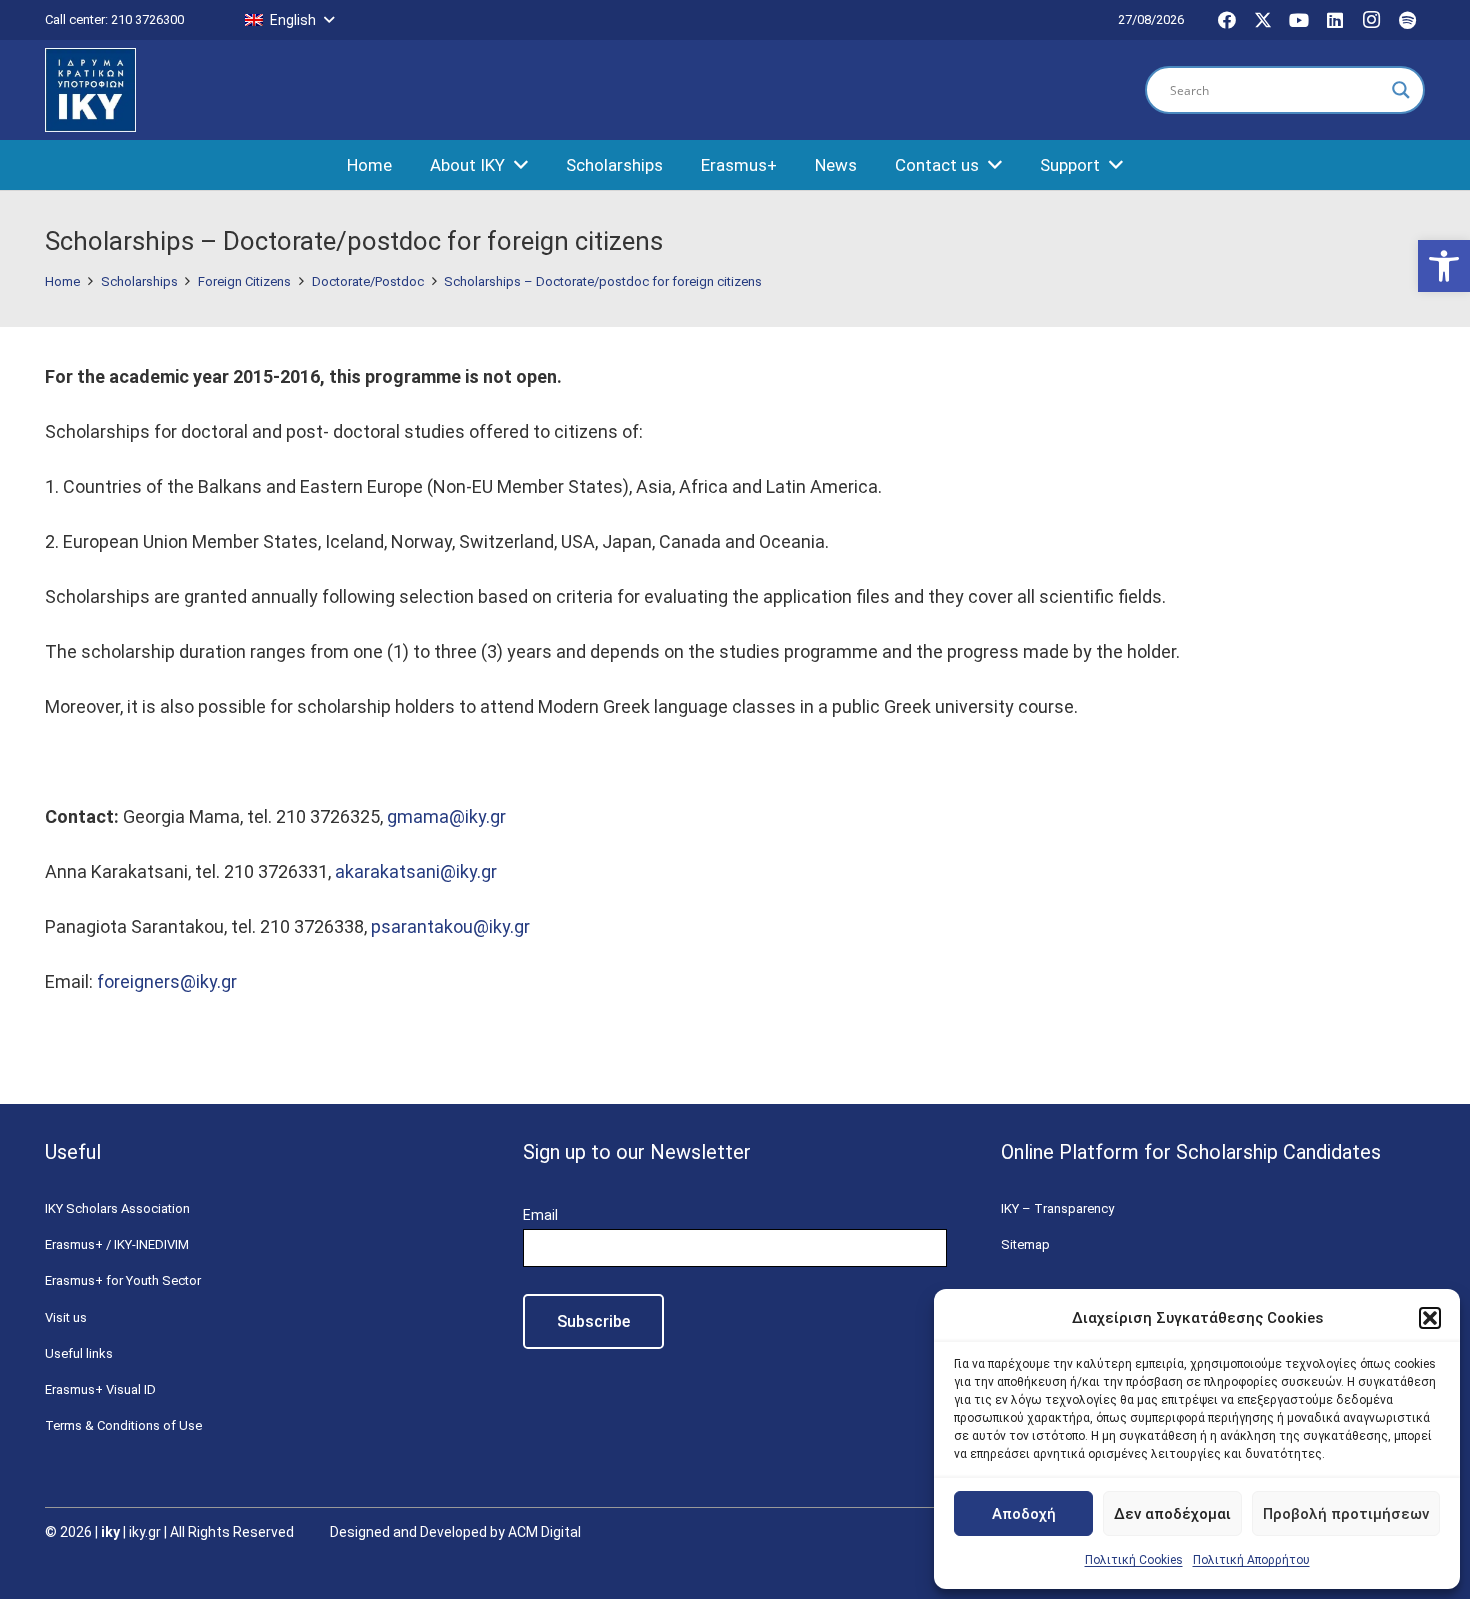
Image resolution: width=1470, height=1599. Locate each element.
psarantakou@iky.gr (450, 926)
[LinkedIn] (1335, 20)
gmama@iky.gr (446, 816)
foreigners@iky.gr (167, 981)
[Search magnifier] (1401, 90)
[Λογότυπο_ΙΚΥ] (90, 90)
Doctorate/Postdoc (368, 281)
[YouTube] (1299, 20)
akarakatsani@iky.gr (416, 871)
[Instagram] (1371, 20)
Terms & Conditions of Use (123, 1425)
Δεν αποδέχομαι (1172, 1514)
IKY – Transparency (1057, 1208)
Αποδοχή (1024, 1514)
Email (540, 1215)
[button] (1444, 266)
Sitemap (1025, 1244)
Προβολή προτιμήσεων (1346, 1514)
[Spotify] (1407, 20)
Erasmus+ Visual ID (100, 1389)
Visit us (66, 1317)
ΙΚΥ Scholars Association (117, 1208)
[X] (1263, 20)
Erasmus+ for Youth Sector (123, 1280)
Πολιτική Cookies (1134, 1560)
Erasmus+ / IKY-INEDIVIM (117, 1244)
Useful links (79, 1353)
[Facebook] (1227, 20)
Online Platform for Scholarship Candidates (1191, 1152)
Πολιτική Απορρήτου (1251, 1560)
